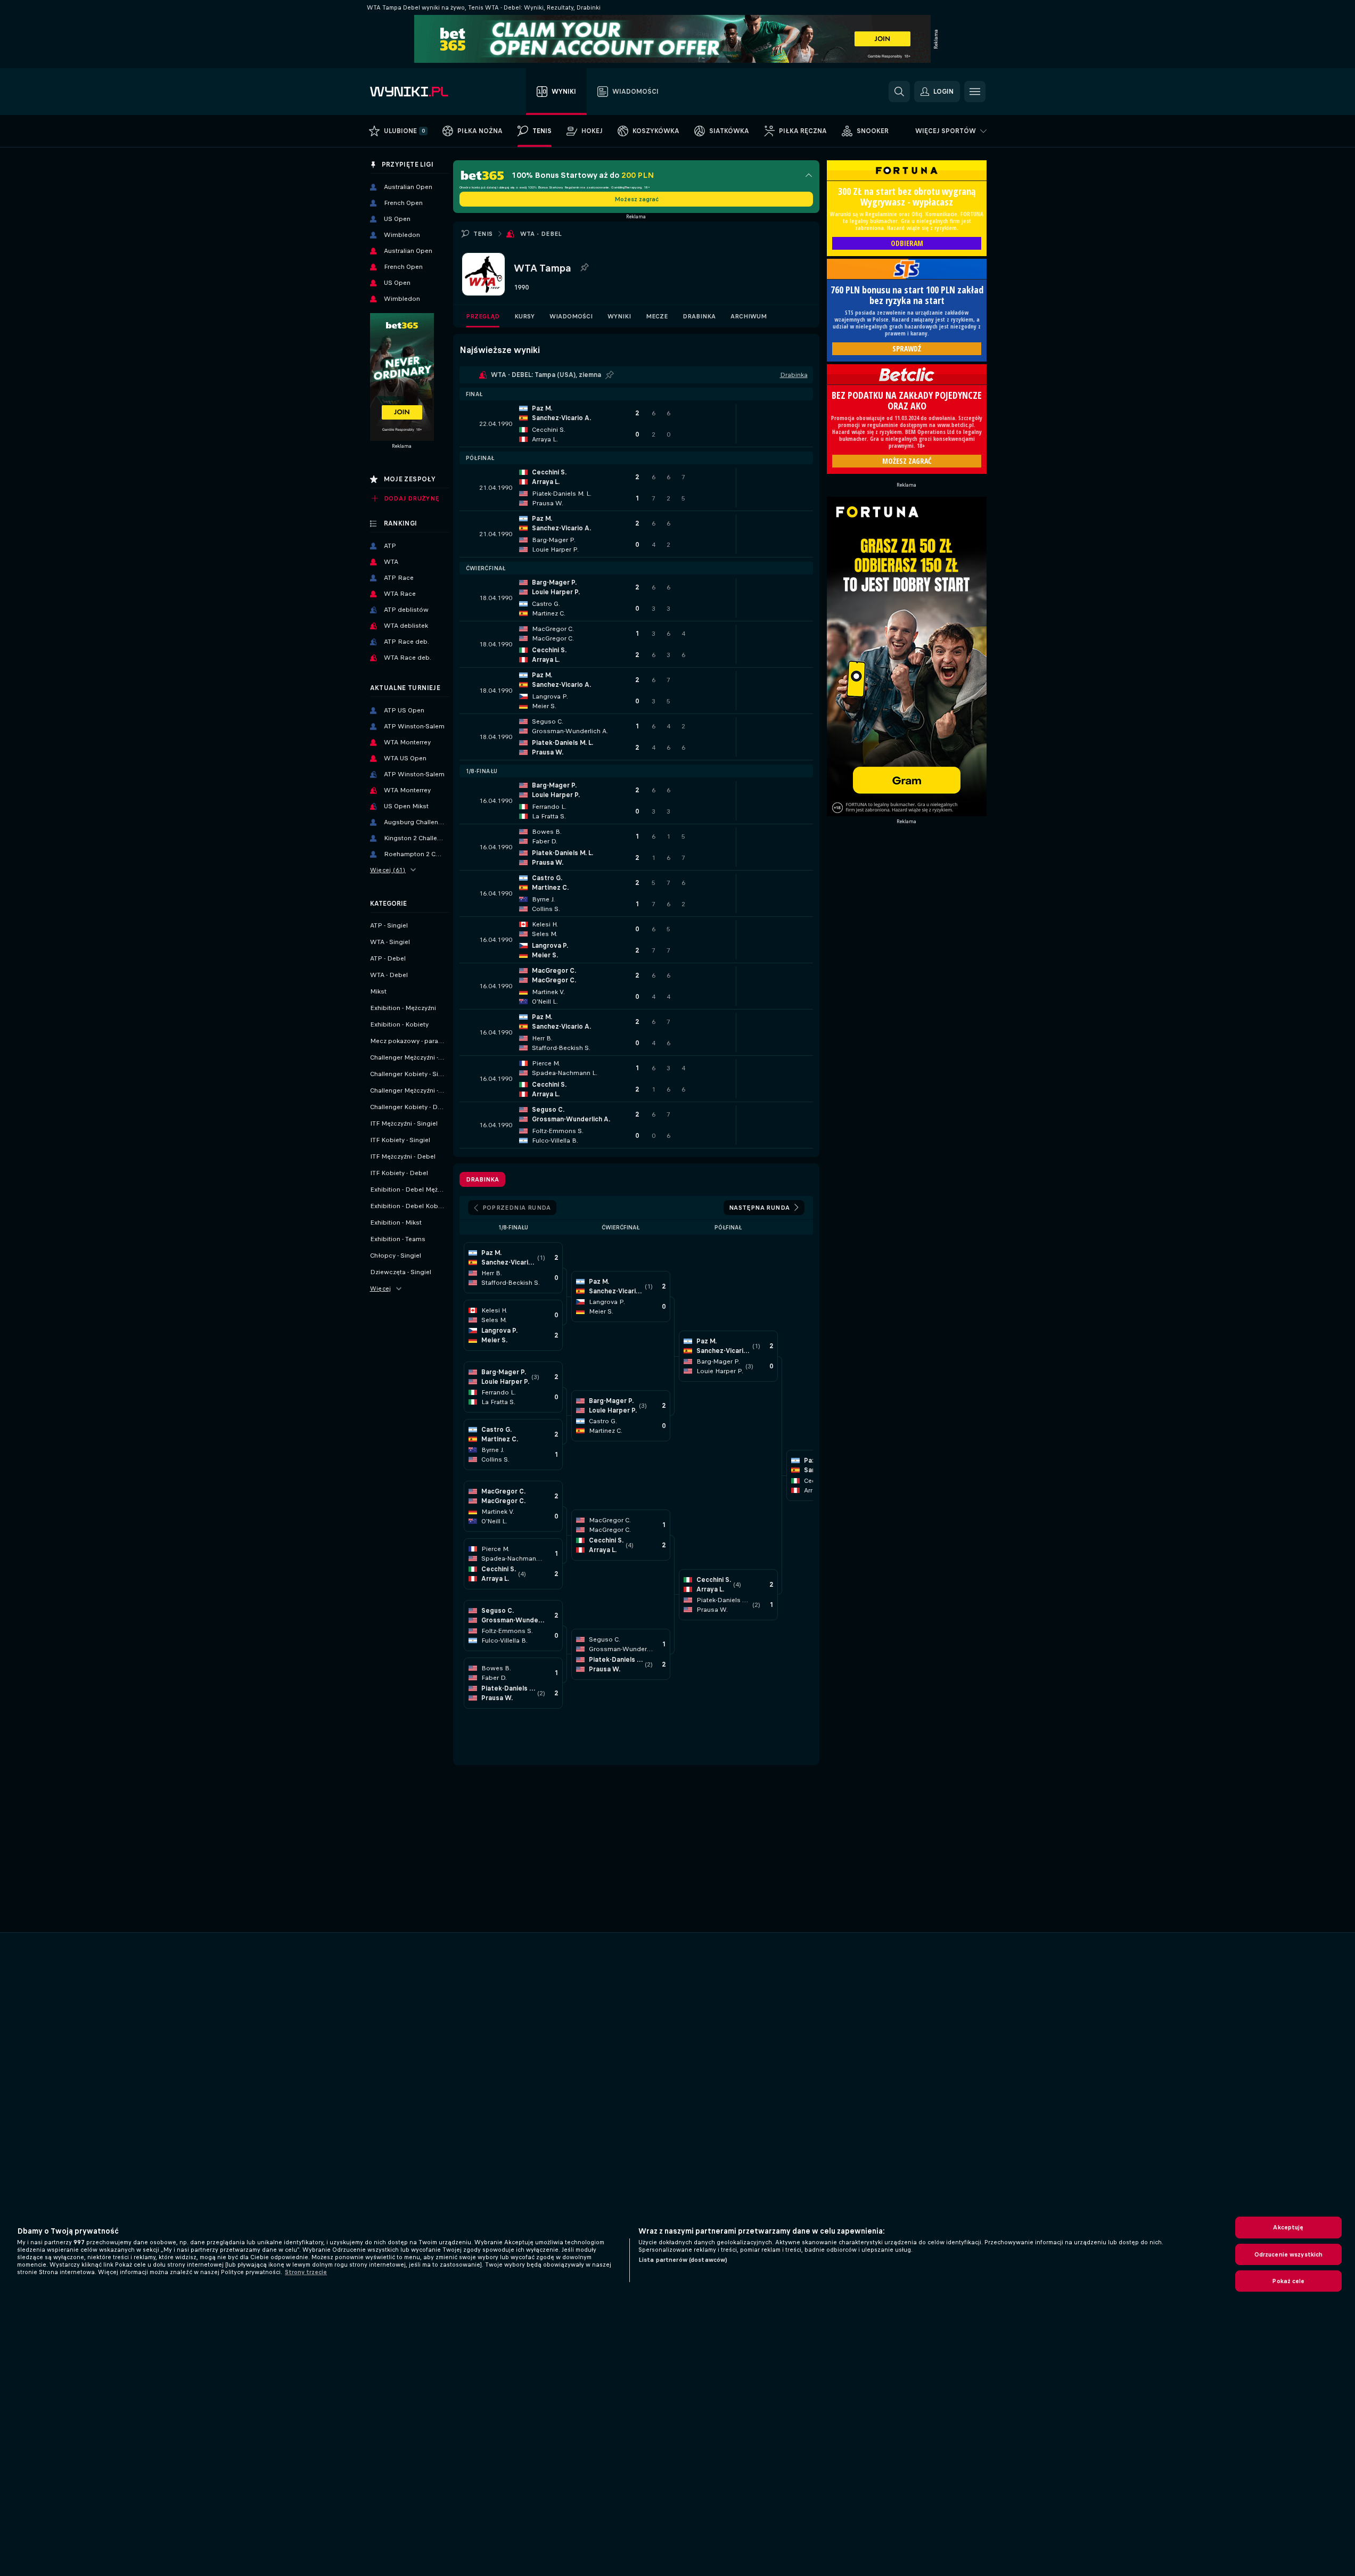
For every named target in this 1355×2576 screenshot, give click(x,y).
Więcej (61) (388, 870)
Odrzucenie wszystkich (1289, 2254)
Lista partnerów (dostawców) (683, 2260)
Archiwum (749, 316)
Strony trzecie (306, 2272)
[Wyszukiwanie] (899, 92)
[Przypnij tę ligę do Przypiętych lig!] (584, 268)
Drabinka (699, 316)
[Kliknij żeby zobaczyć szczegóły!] (636, 424)
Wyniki (619, 316)
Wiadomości (571, 316)
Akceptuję (1288, 2227)
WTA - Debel (541, 234)
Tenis (483, 234)
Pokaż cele (1288, 2281)
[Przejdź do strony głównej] (430, 92)
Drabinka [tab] (482, 1179)
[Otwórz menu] (975, 92)
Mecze (657, 316)
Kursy (524, 316)
